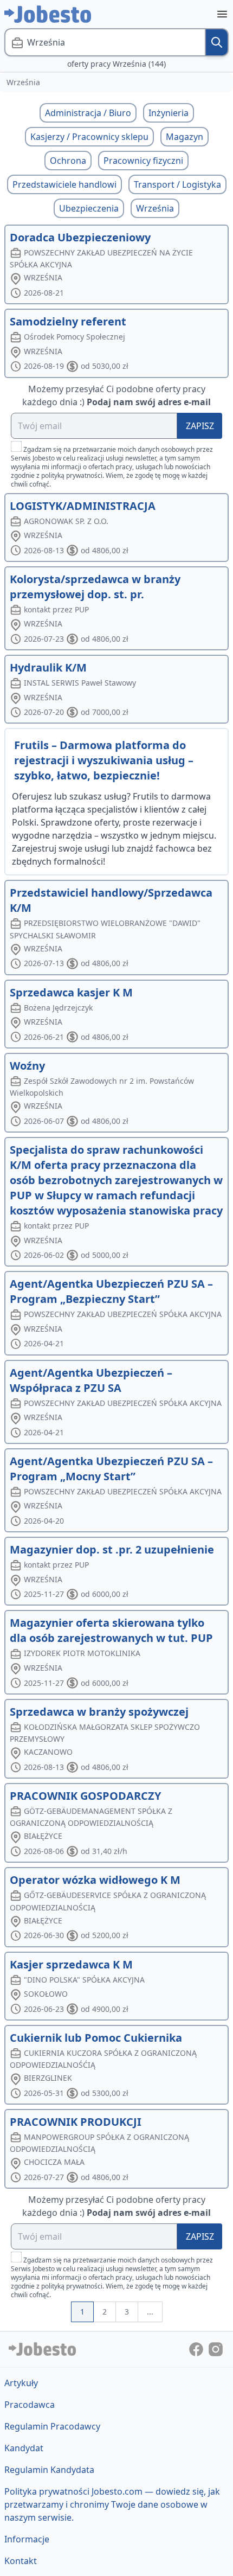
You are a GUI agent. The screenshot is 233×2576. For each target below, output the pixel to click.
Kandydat (24, 2448)
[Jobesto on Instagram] (216, 2349)
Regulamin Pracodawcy (52, 2426)
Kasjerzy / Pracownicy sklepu (89, 137)
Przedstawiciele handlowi (64, 184)
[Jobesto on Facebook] (197, 2349)
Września (155, 208)
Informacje (27, 2539)
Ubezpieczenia (89, 208)
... (150, 2312)
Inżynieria (169, 113)
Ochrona (68, 161)
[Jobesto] (48, 14)
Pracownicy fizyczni (143, 161)
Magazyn (185, 137)
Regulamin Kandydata (49, 2470)
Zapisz (200, 426)
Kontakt (21, 2561)
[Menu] (222, 14)
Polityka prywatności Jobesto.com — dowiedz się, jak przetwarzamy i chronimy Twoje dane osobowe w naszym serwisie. (112, 2504)
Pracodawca (30, 2405)
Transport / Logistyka (177, 184)
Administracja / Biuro (88, 113)
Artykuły (21, 2383)
